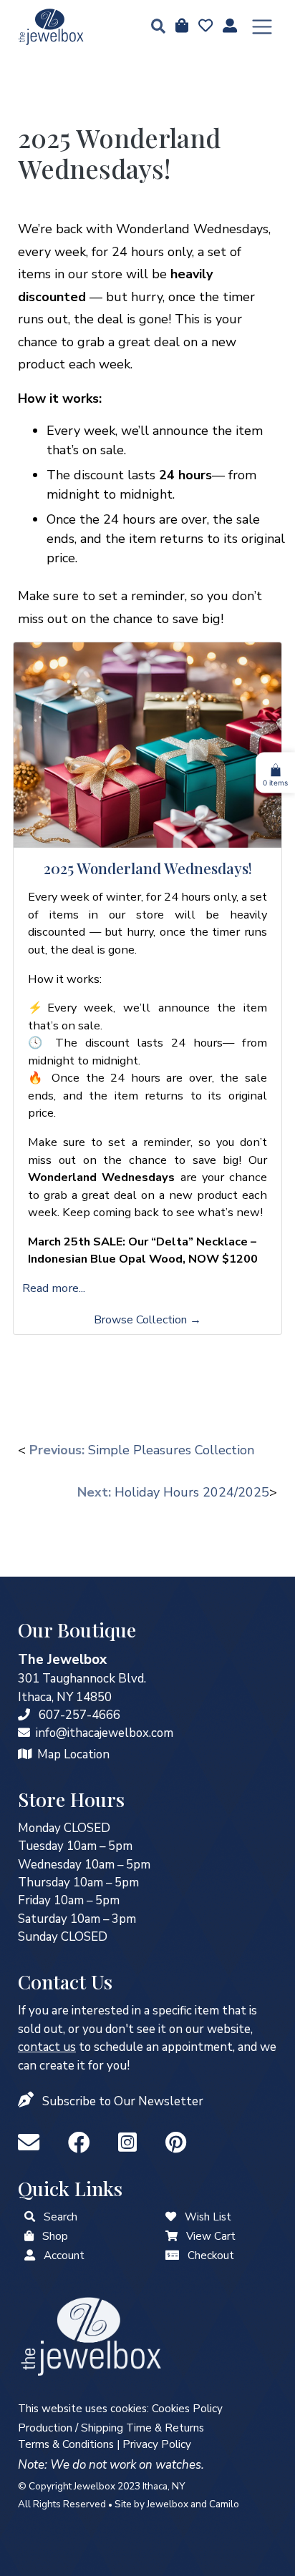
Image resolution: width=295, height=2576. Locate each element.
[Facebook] (82, 2144)
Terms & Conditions (66, 2444)
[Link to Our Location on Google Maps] (25, 1754)
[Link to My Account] (30, 2256)
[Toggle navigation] (262, 27)
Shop (55, 2236)
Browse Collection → (147, 1320)
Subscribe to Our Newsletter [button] (123, 2101)
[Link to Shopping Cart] (171, 2236)
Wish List (208, 2217)
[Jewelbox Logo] (91, 2335)
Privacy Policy (157, 2444)
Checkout (211, 2256)
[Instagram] (130, 2144)
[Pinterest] (176, 2144)
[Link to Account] (228, 26)
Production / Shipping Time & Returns (111, 2428)
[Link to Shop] (180, 26)
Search (61, 2217)
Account (64, 2256)
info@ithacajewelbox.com (105, 1733)
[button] (154, 28)
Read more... (54, 1288)
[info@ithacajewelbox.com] (24, 1733)
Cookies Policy (187, 2409)
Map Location (73, 1754)
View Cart (211, 2236)
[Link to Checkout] (172, 2256)
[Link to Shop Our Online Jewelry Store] (29, 2236)
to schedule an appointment (125, 2047)
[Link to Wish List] (204, 26)
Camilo (224, 2504)
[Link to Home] (51, 27)
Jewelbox (168, 2504)
